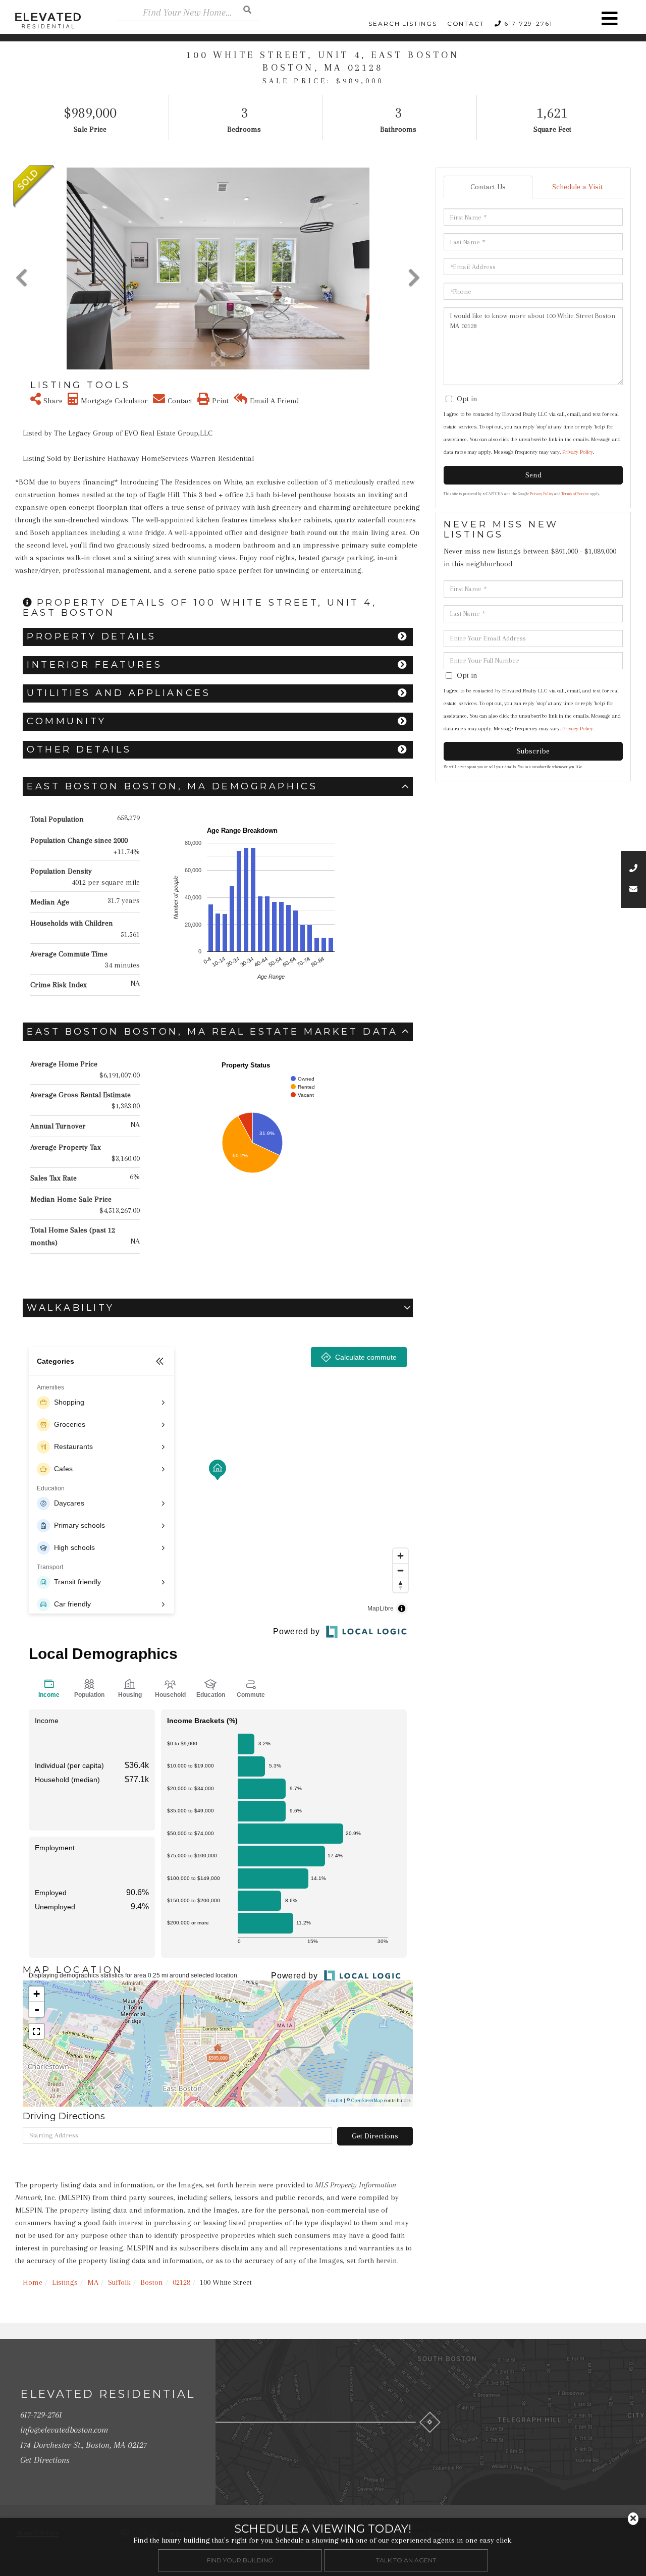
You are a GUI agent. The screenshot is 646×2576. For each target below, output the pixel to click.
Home (33, 2282)
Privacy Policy (578, 452)
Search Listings (403, 23)
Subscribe (533, 751)
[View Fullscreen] (36, 2031)
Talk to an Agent (406, 2560)
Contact (466, 23)
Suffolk (119, 2282)
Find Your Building (240, 2560)
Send (533, 475)
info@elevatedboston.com (64, 2430)
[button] (247, 9)
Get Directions (375, 2136)
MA (93, 2282)
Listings (65, 2282)
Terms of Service (575, 494)
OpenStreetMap (367, 2100)
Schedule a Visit (577, 187)
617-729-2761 (528, 23)
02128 (181, 2282)
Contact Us (488, 187)
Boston (152, 2282)
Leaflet (335, 2100)
